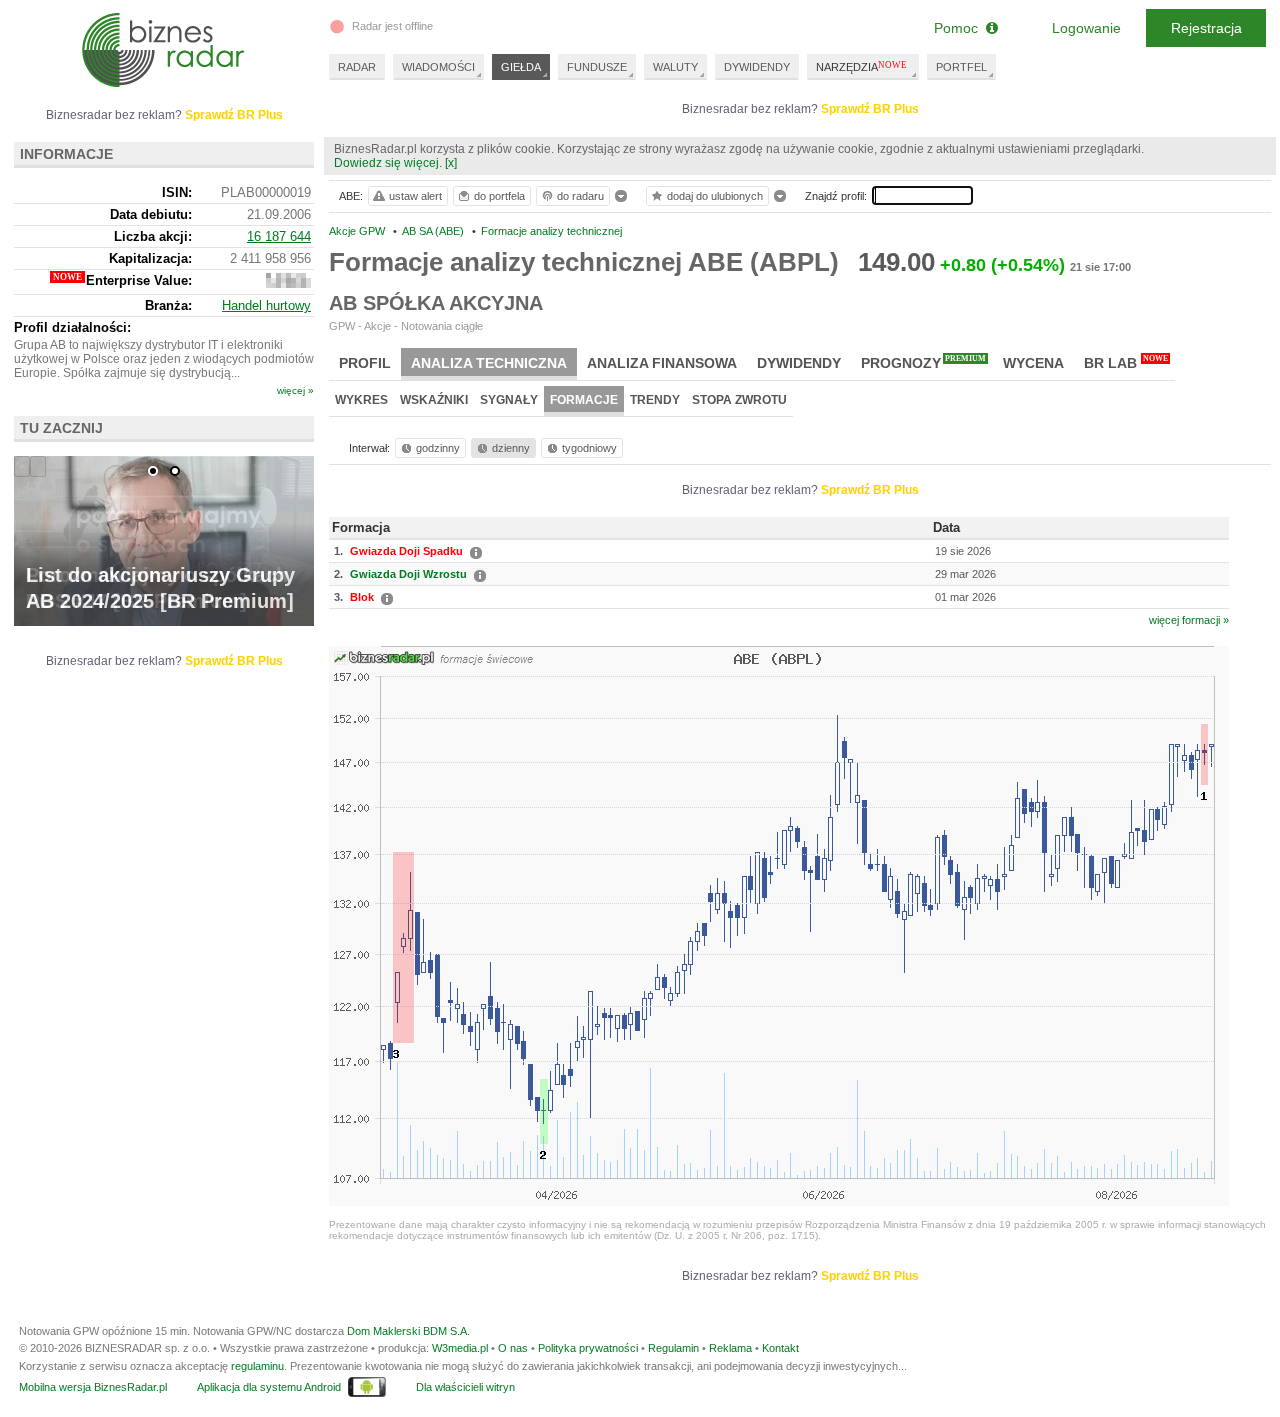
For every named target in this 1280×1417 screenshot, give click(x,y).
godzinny (438, 448)
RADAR (357, 67)
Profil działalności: (72, 327)
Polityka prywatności (588, 1348)
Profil (365, 363)
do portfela (499, 196)
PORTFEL (961, 67)
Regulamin (673, 1348)
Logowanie (1086, 28)
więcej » (295, 390)
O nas (513, 1348)
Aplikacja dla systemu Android (269, 1387)
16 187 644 (279, 236)
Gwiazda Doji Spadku (406, 551)
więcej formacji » (1189, 620)
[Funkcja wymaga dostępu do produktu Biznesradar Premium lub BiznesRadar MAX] (288, 283)
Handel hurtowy (266, 305)
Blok (362, 597)
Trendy (655, 400)
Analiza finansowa (662, 363)
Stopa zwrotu (739, 400)
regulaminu (257, 1366)
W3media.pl (460, 1348)
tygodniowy (589, 448)
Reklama (730, 1348)
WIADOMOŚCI (438, 67)
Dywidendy (799, 363)
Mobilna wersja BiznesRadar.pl (93, 1387)
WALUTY (675, 67)
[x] (451, 163)
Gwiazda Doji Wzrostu (408, 574)
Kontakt (780, 1348)
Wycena (1033, 363)
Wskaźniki (434, 400)
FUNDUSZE (597, 67)
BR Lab (1126, 362)
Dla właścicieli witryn (465, 1387)
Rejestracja (1206, 28)
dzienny (511, 448)
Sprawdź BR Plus (870, 109)
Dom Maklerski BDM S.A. (408, 1331)
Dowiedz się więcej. (388, 163)
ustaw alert (415, 196)
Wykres (361, 400)
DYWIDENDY (757, 67)
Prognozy (923, 362)
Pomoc (960, 28)
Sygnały (509, 400)
